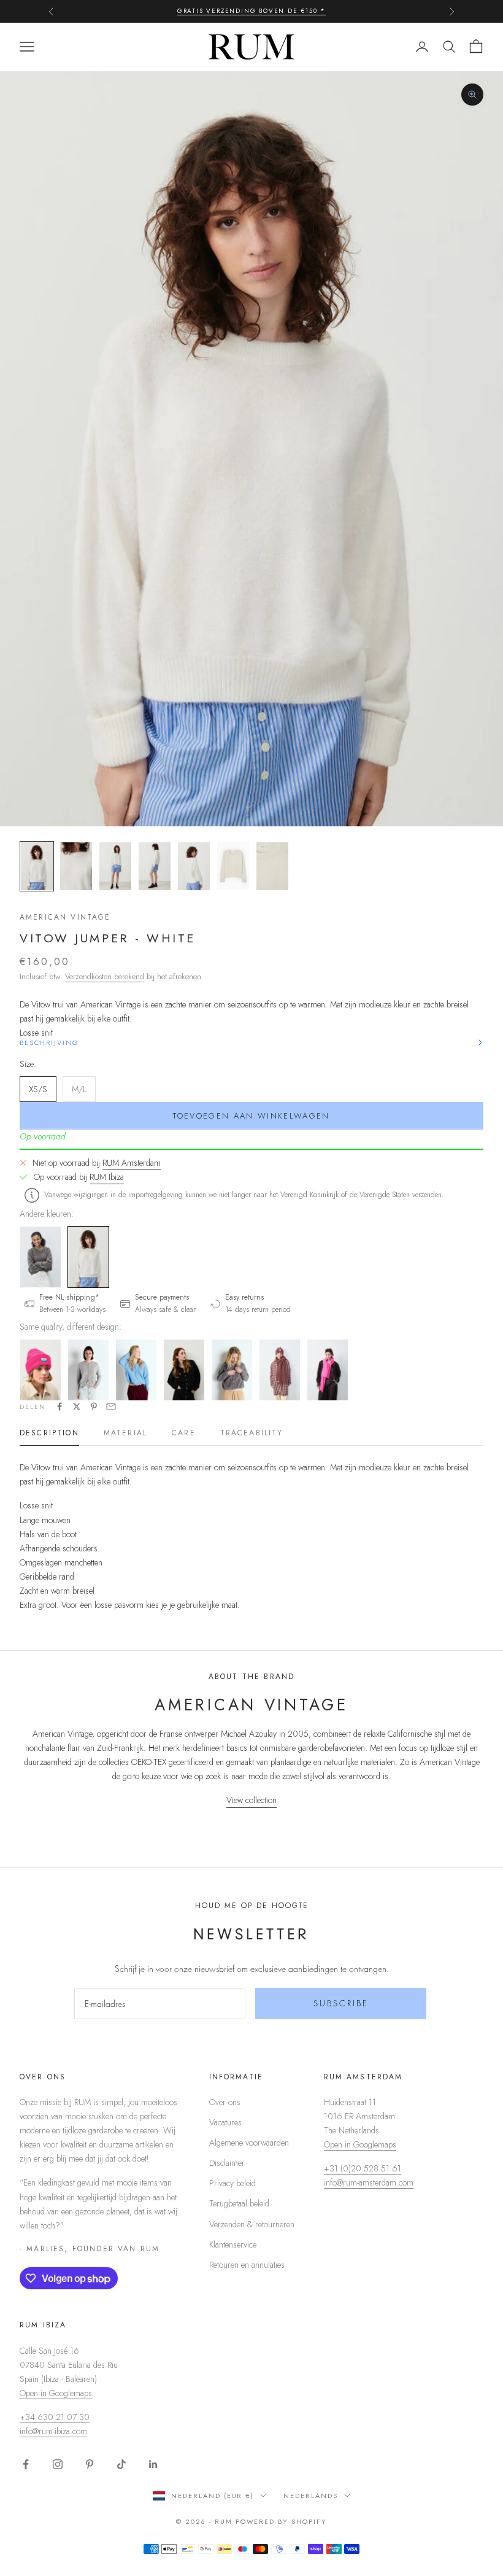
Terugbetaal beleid (239, 2203)
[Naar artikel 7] (272, 866)
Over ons (225, 2102)
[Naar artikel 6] (233, 866)
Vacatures (225, 2122)
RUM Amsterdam (132, 1163)
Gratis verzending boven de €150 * (251, 11)
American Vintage (65, 917)
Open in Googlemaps (360, 2144)
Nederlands (311, 2496)
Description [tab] (49, 1433)
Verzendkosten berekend (105, 976)
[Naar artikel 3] (115, 866)
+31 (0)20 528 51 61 (363, 2168)
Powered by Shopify (282, 2521)
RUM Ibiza (107, 1177)
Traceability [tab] (252, 1433)
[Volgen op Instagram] (58, 2464)
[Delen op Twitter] (77, 1406)
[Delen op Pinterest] (94, 1406)
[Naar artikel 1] (37, 866)
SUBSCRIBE (341, 2003)
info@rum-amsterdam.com (369, 2182)
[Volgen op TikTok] (121, 2464)
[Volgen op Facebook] (26, 2464)
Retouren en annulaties (247, 2265)
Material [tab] (125, 1433)
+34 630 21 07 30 (55, 2417)
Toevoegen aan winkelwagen (251, 1116)
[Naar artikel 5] (194, 866)
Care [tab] (184, 1433)
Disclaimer (227, 2163)
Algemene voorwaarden (249, 2143)
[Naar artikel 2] (76, 866)
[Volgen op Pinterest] (90, 2464)
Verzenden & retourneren (252, 2224)
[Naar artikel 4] (155, 866)
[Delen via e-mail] (111, 1406)
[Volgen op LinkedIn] (153, 2464)
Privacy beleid (232, 2183)
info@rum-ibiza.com (53, 2431)
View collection (251, 1800)
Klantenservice (233, 2244)
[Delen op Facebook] (60, 1406)
